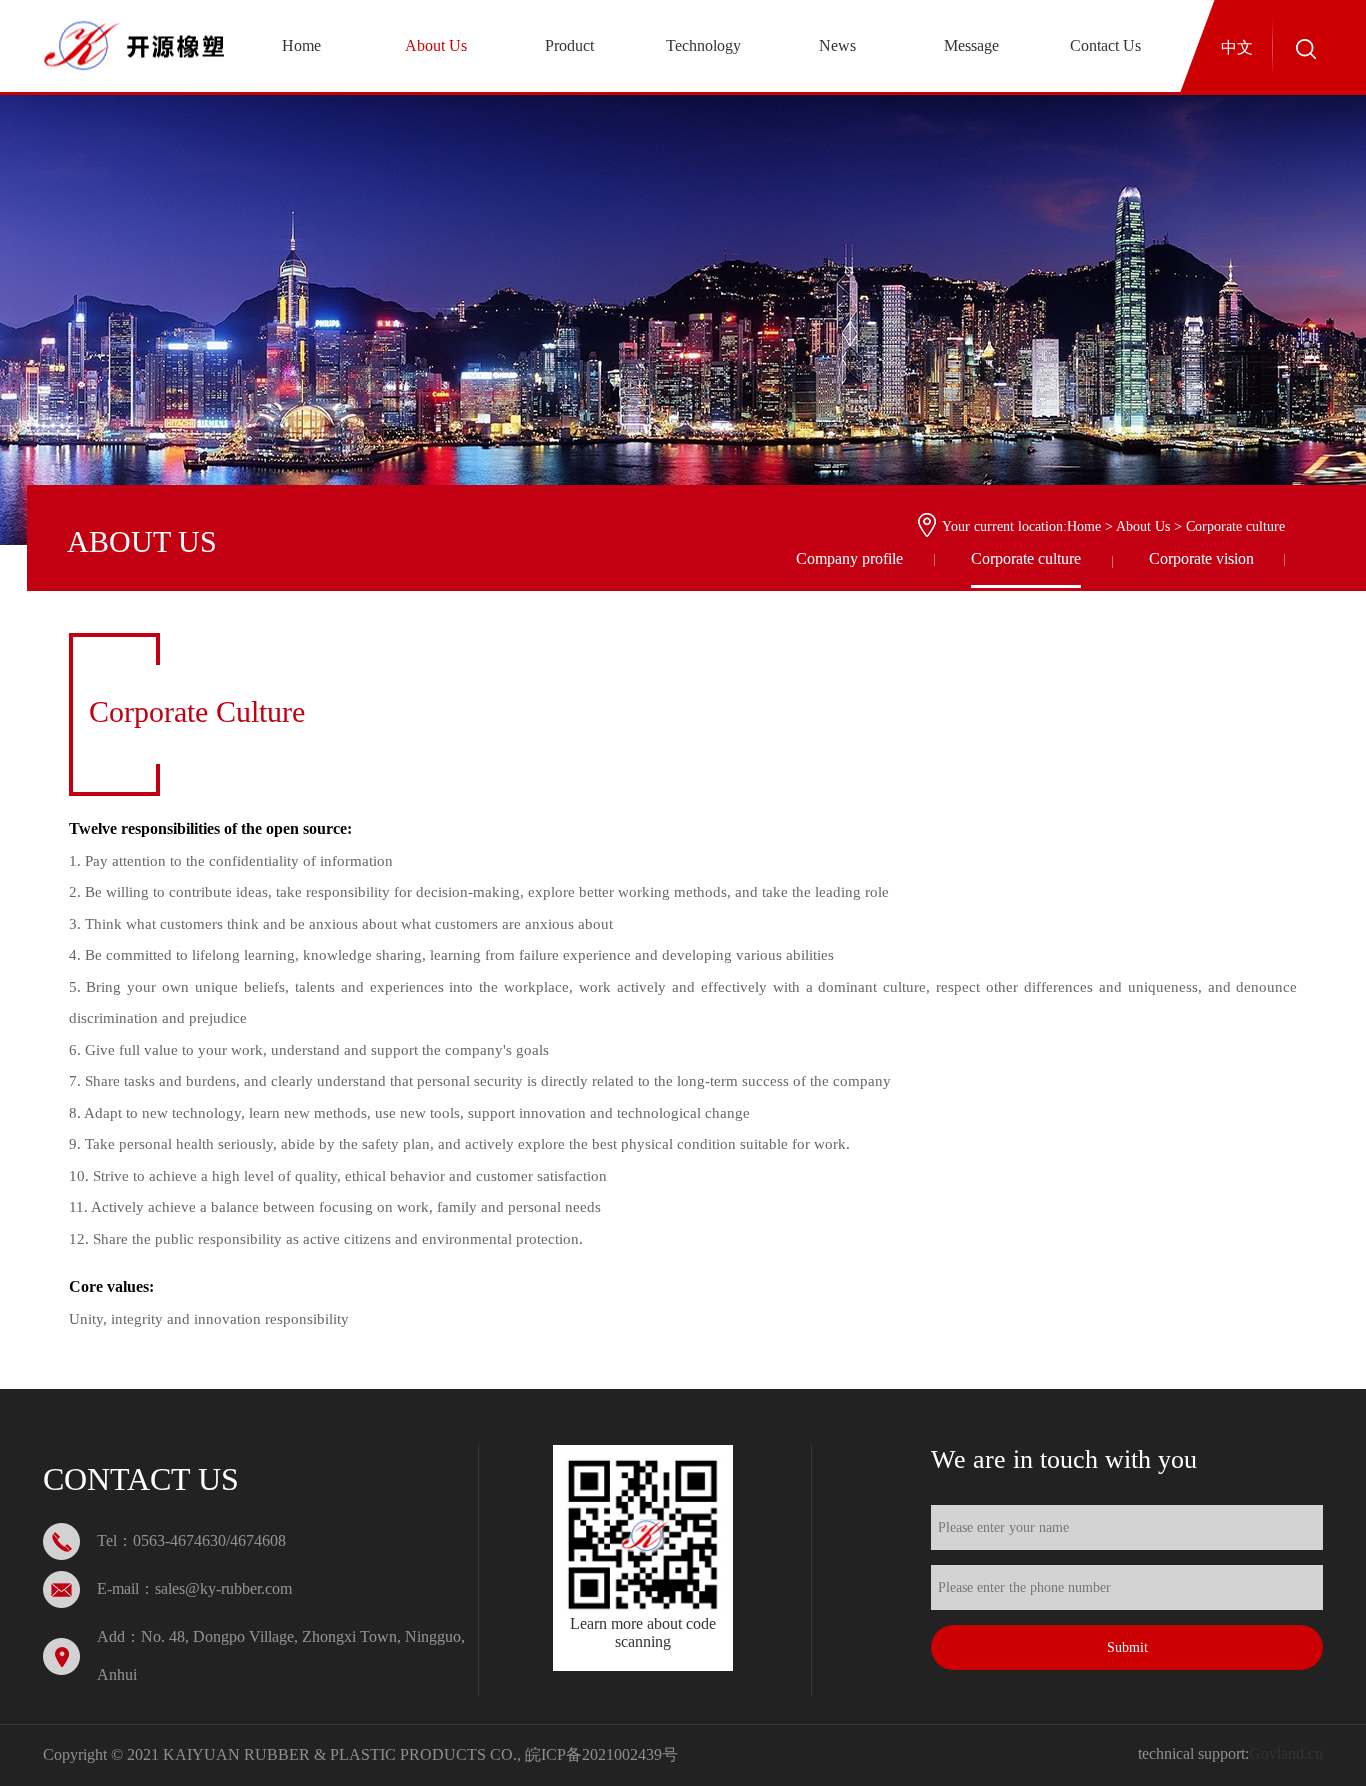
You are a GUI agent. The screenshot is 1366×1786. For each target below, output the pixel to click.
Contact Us (1105, 45)
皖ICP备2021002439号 (601, 1754)
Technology (703, 45)
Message (971, 45)
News (837, 45)
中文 (1237, 47)
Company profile (849, 558)
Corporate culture (1026, 558)
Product (569, 45)
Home (301, 45)
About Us (436, 45)
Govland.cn (1286, 1753)
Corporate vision (1201, 558)
